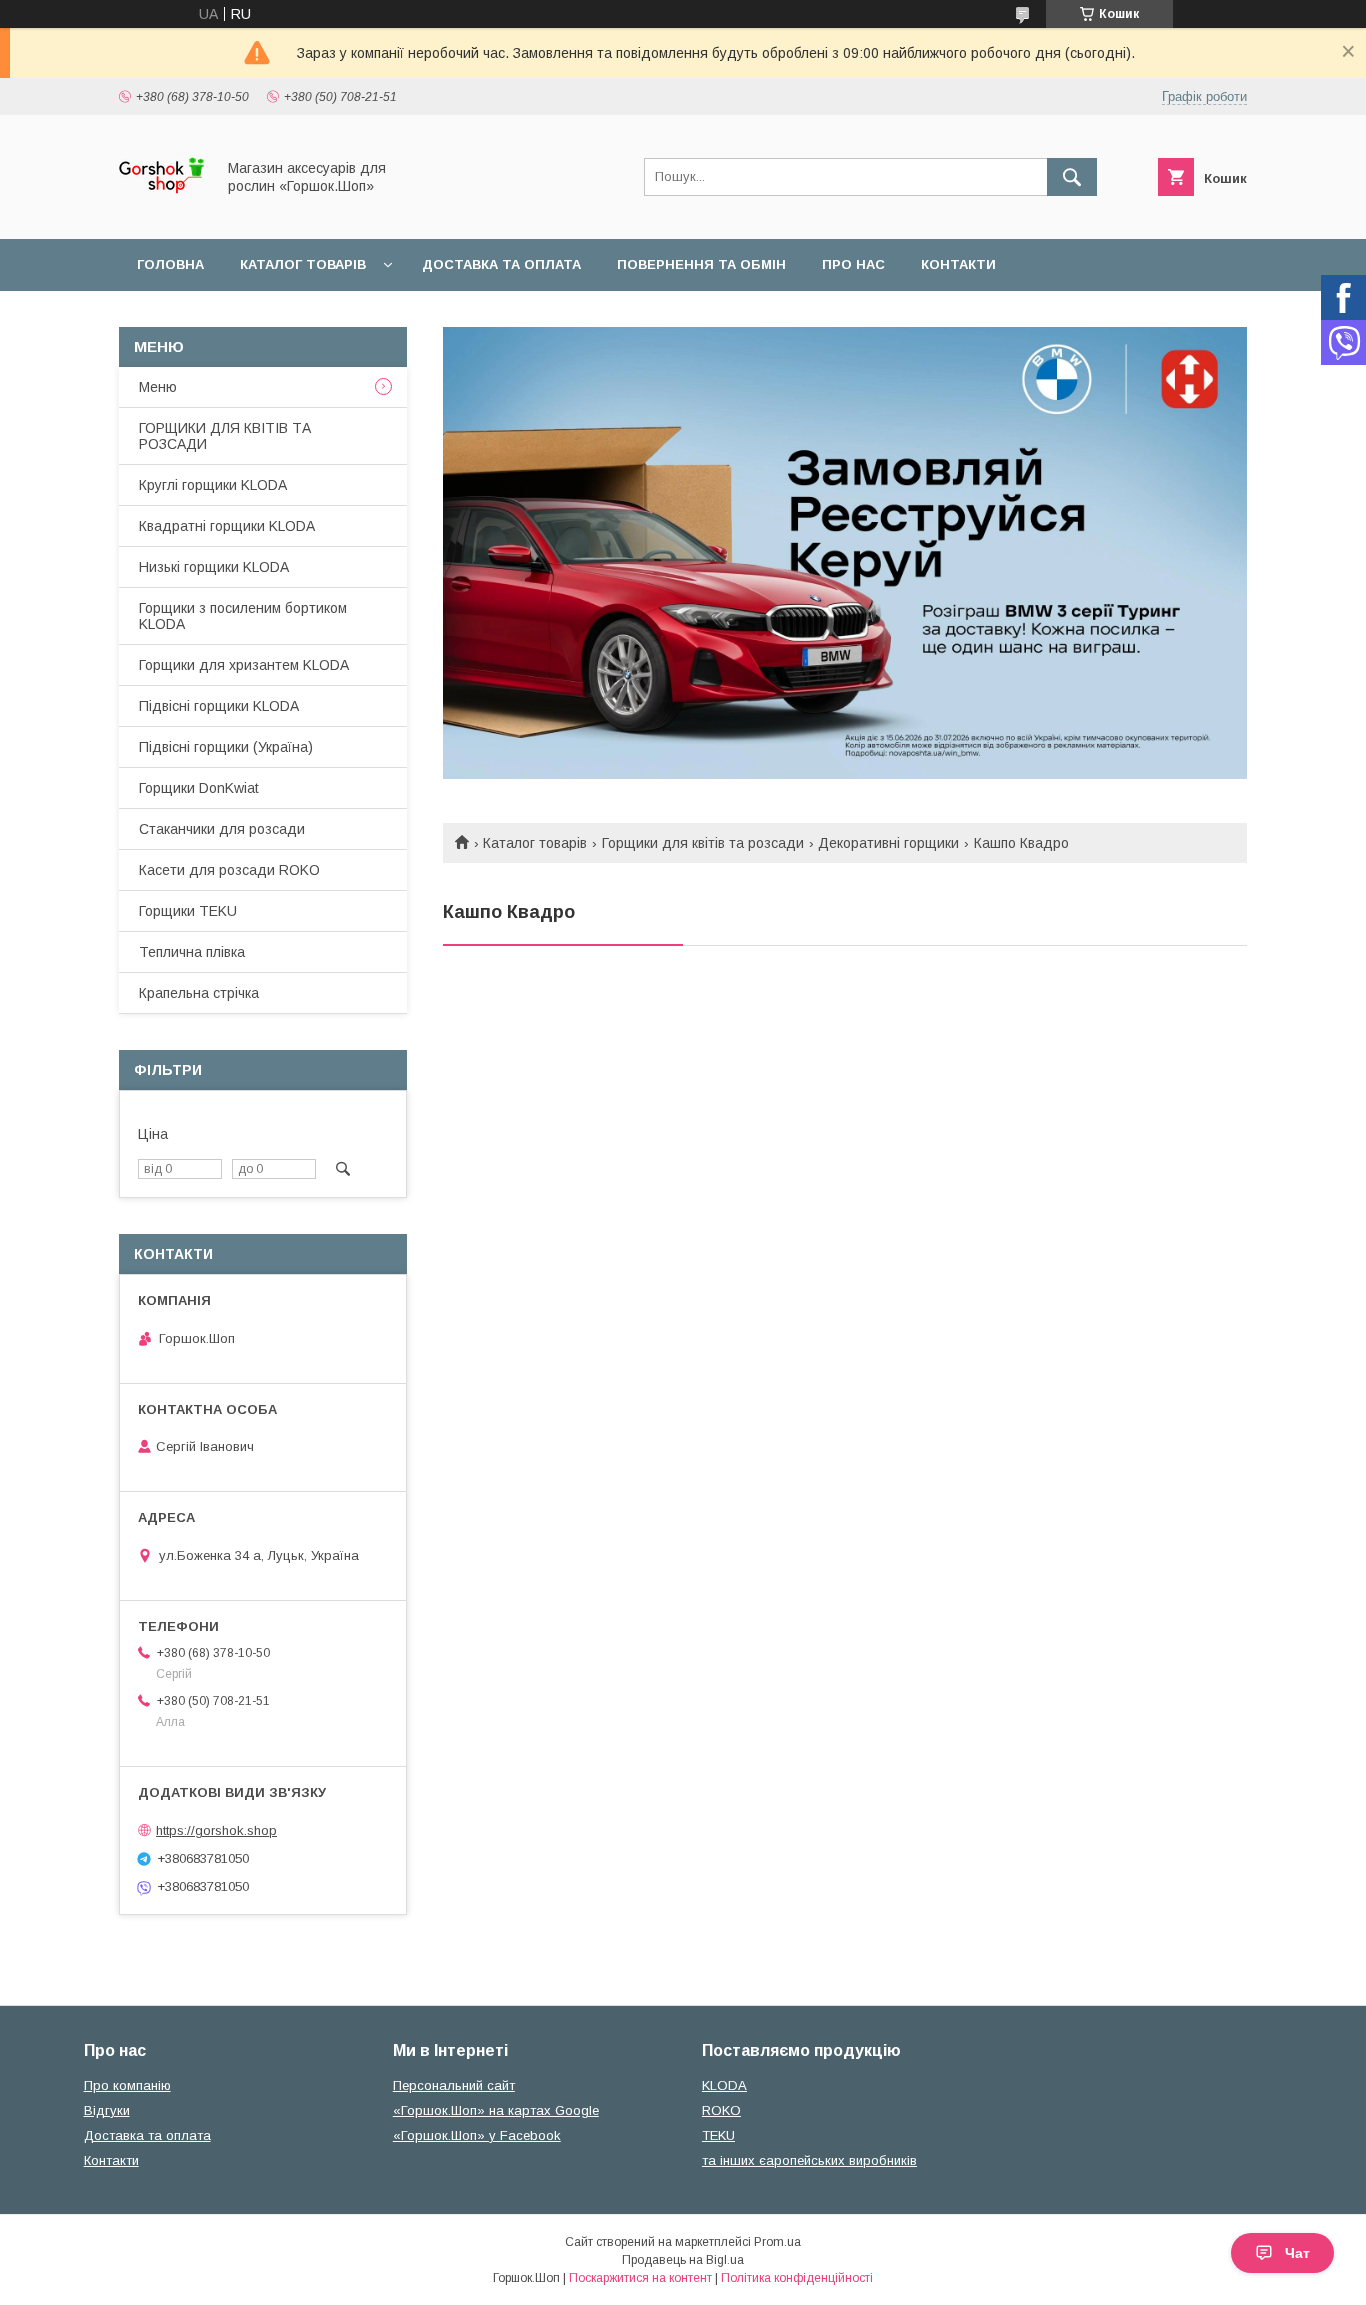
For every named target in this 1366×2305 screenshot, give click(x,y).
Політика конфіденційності (797, 2278)
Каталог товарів (303, 264)
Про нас (853, 264)
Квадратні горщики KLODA (227, 526)
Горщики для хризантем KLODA (244, 665)
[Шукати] (1072, 177)
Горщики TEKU (188, 911)
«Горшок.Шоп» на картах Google (496, 2110)
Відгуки (107, 2110)
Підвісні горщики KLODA (219, 706)
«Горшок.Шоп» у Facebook (477, 2135)
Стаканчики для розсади (222, 829)
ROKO (721, 2110)
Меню (158, 387)
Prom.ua (777, 2242)
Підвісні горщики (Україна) (226, 747)
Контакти (958, 264)
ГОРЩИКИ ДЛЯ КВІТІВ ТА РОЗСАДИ (225, 436)
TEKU (718, 2135)
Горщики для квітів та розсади (703, 843)
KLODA (724, 2085)
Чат (1297, 2253)
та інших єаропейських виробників (809, 2160)
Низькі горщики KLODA (214, 567)
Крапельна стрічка (199, 993)
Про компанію (127, 2085)
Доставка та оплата (501, 264)
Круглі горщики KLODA (213, 485)
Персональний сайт (454, 2085)
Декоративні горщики (888, 843)
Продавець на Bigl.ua (683, 2260)
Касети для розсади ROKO (229, 870)
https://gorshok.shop (216, 1830)
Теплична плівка (192, 952)
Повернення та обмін (701, 264)
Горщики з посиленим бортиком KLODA (243, 616)
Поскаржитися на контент (640, 2278)
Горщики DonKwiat (199, 788)
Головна (170, 264)
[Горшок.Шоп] (161, 213)
